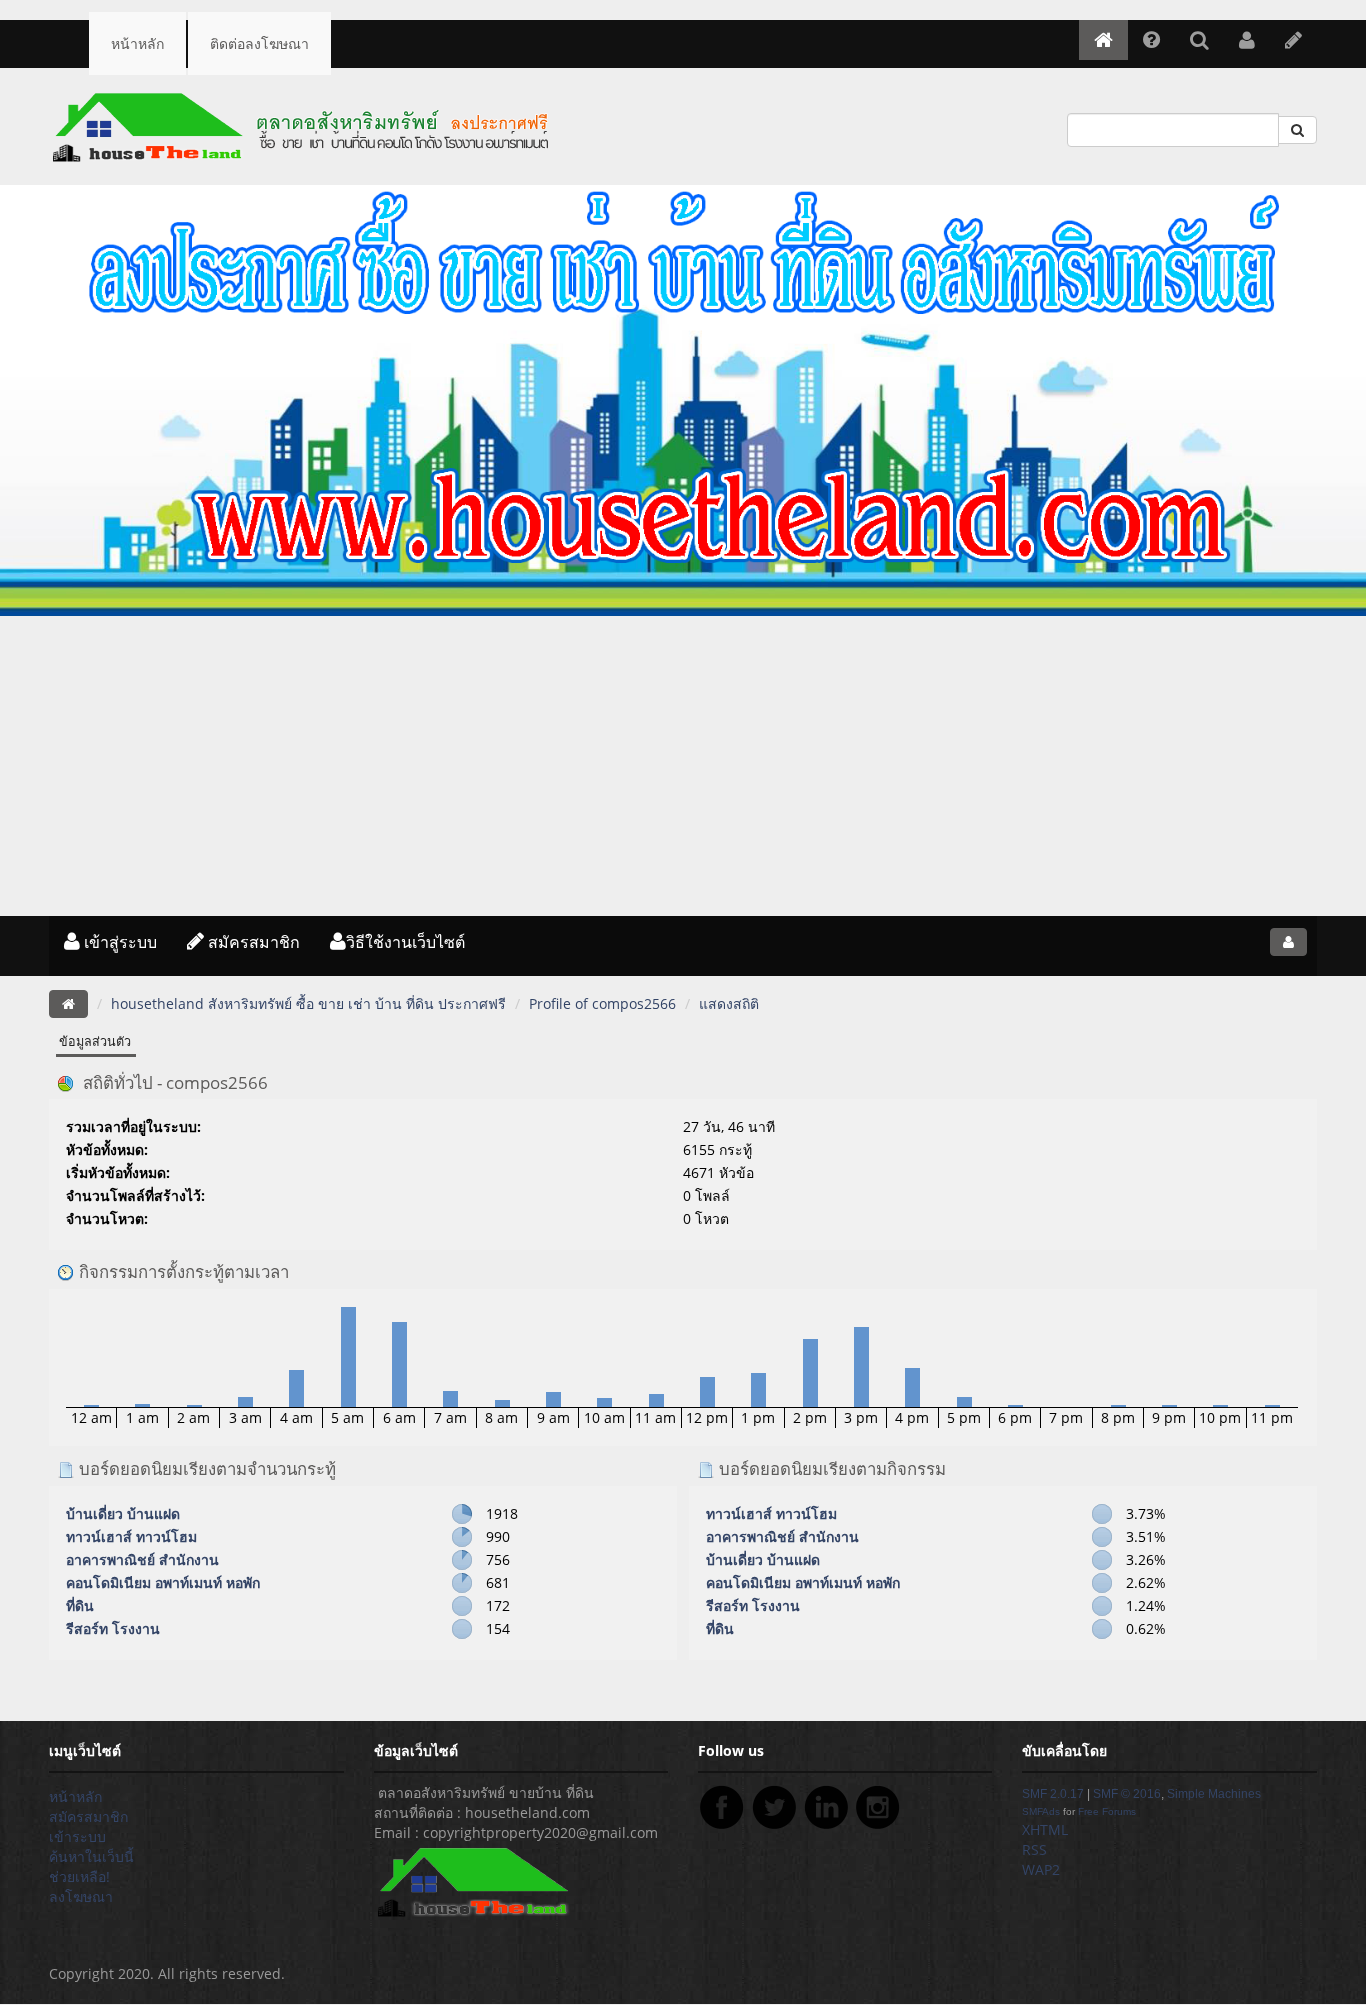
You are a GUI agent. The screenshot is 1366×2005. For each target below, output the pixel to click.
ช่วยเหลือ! (79, 1876)
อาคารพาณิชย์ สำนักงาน (142, 1559)
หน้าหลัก (137, 43)
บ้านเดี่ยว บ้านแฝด (123, 1513)
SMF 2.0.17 (1053, 1794)
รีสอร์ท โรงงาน (113, 1628)
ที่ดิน (80, 1605)
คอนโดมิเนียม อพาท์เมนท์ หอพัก (163, 1582)
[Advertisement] (683, 766)
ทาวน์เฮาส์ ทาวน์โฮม (131, 1536)
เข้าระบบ (77, 1836)
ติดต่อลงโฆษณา (259, 43)
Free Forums (1107, 1811)
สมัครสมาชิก (252, 942)
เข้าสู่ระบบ (118, 942)
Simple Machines (1214, 1794)
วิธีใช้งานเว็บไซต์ (405, 942)
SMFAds (1041, 1811)
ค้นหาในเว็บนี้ (91, 1856)
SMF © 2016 (1127, 1794)
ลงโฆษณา (81, 1896)
